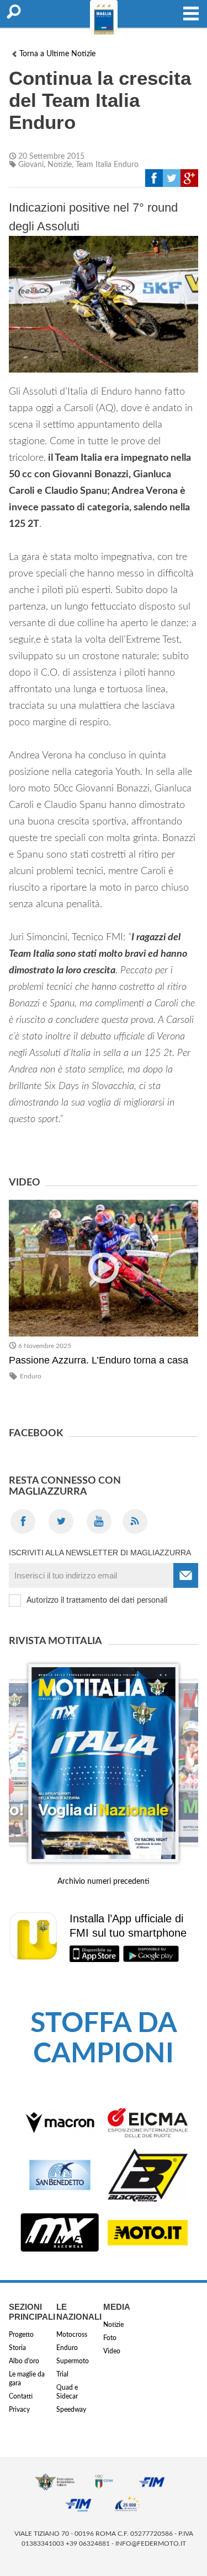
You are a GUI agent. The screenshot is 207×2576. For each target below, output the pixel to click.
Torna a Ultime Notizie (57, 54)
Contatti (21, 2396)
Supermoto (73, 2361)
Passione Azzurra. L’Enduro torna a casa (99, 1360)
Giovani (31, 165)
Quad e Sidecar (67, 2392)
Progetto (21, 2335)
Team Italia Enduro (107, 165)
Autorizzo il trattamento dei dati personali (97, 1600)
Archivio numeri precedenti (104, 1882)
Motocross (72, 2335)
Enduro (31, 1376)
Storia (17, 2348)
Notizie (60, 165)
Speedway (71, 2410)
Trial (62, 2374)
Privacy (19, 2410)
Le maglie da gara (27, 2379)
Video (112, 2351)
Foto (110, 2338)
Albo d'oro (24, 2361)
